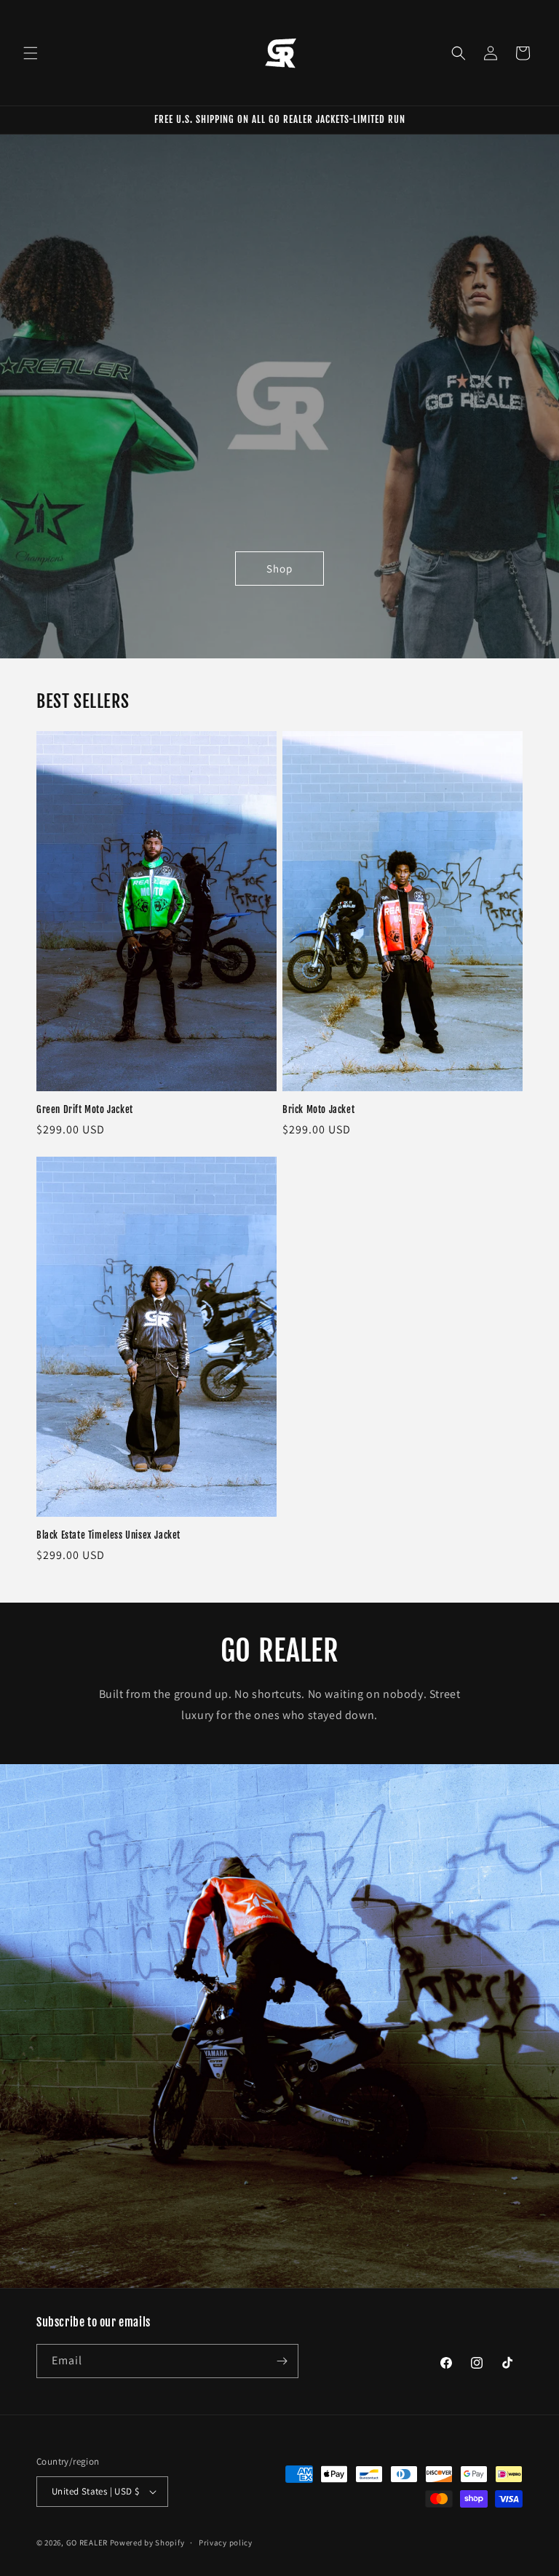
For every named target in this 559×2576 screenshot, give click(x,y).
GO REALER (87, 2543)
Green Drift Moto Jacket (85, 1109)
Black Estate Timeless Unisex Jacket (108, 1535)
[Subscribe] (282, 2361)
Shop (279, 569)
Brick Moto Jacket (318, 1109)
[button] (31, 53)
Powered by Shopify (147, 2543)
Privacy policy (226, 2543)
